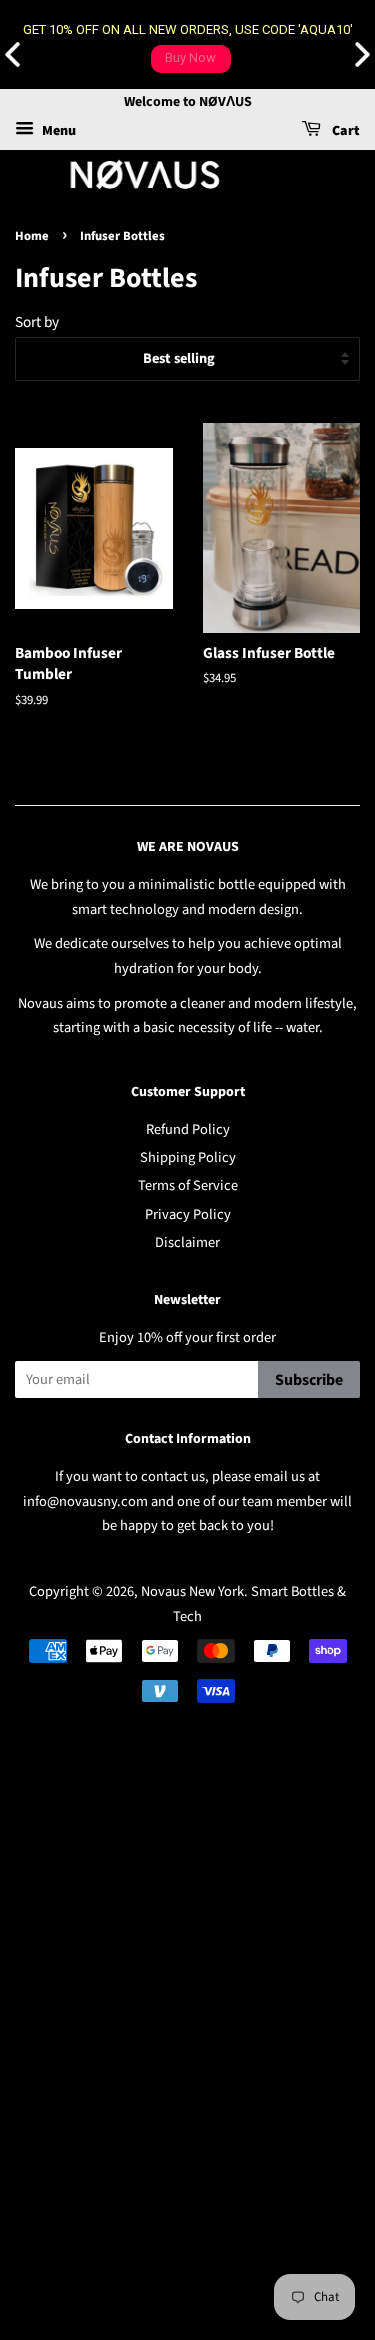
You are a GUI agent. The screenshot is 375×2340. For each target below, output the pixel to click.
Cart (344, 131)
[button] (362, 54)
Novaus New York (192, 1591)
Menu (57, 131)
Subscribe (309, 1380)
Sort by (37, 322)
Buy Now (190, 57)
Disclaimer (187, 1242)
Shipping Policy (188, 1157)
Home (32, 236)
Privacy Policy (188, 1214)
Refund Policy (188, 1129)
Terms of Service (188, 1185)
